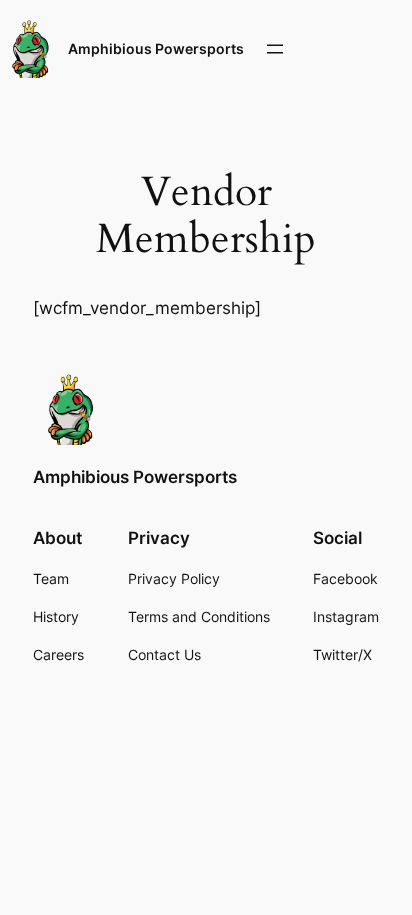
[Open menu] (275, 49)
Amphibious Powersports (156, 48)
